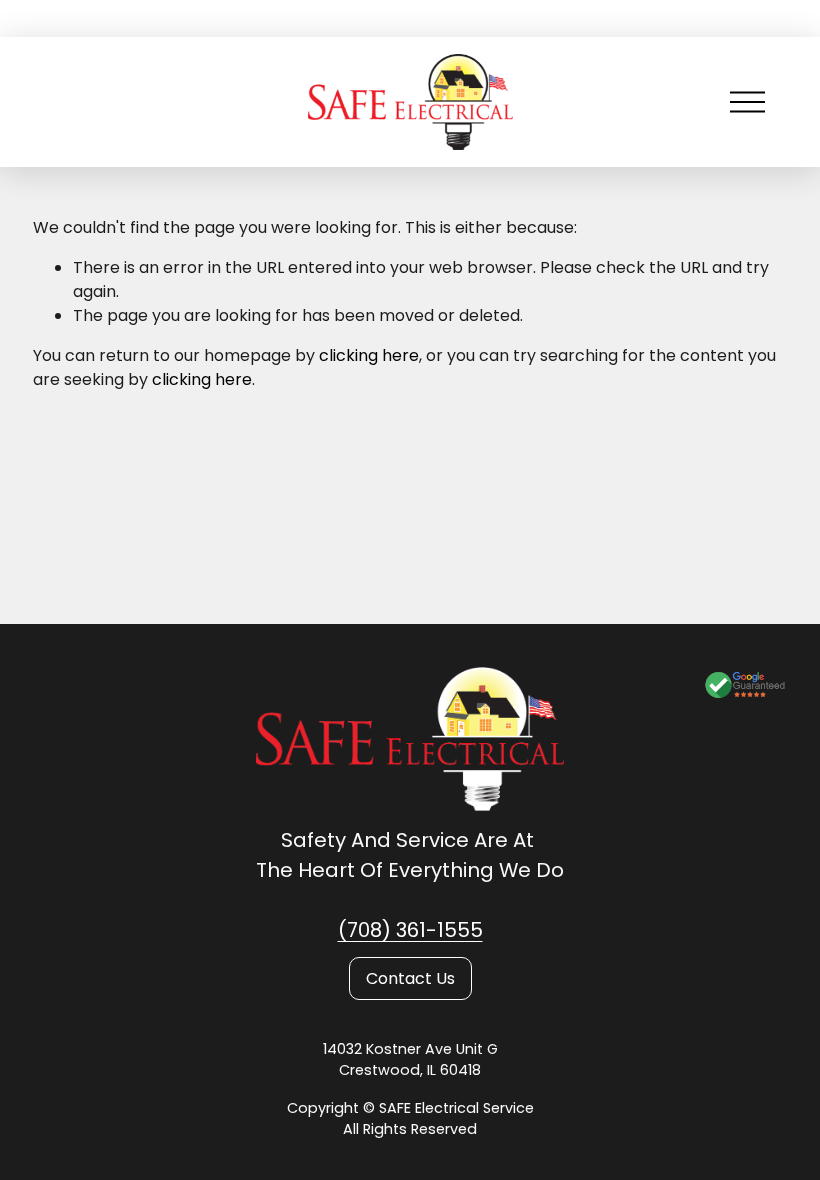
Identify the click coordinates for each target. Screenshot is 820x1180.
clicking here (369, 355)
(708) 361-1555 (410, 930)
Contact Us (410, 978)
